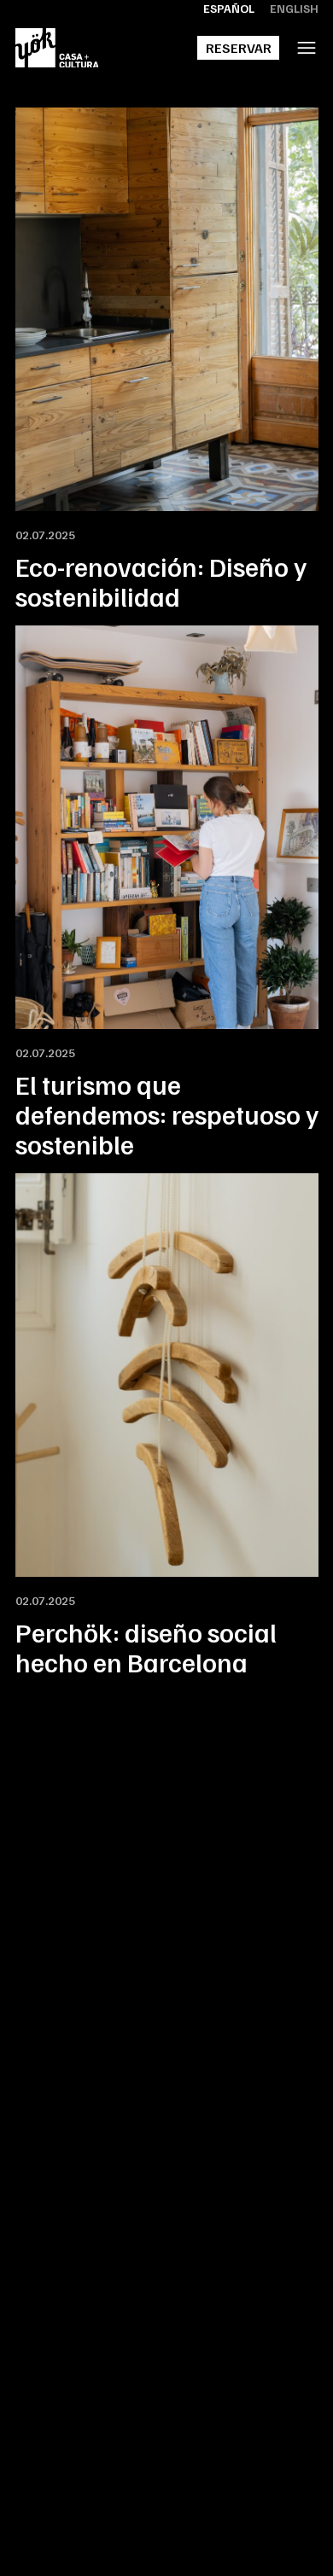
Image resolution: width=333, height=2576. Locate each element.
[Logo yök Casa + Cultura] (57, 48)
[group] (167, 359)
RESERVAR (239, 48)
